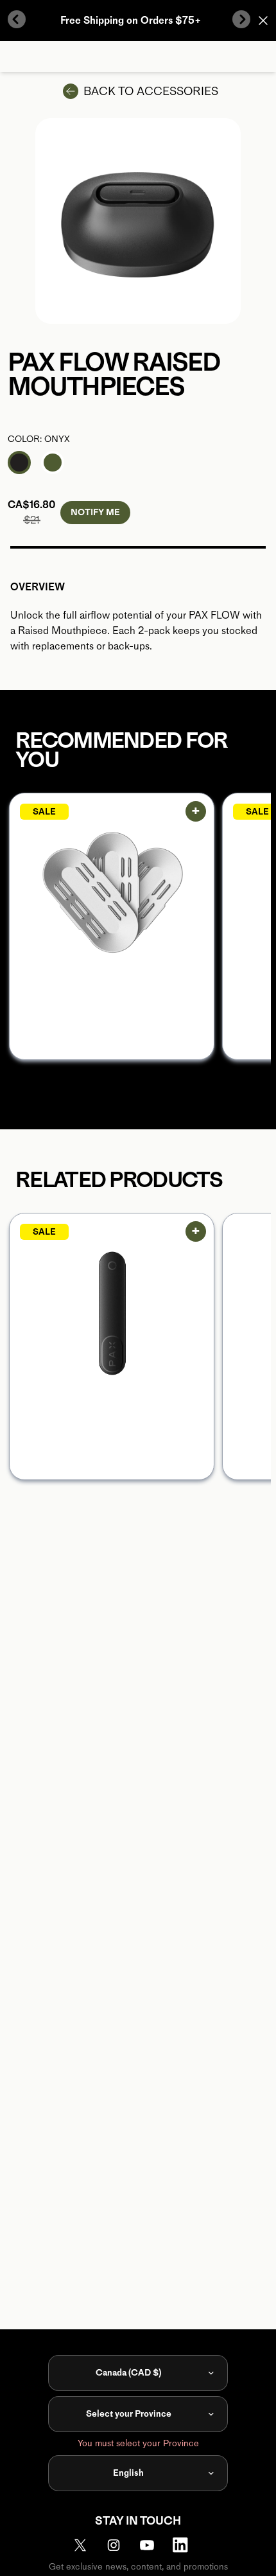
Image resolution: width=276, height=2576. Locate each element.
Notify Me (95, 512)
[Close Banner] (263, 21)
